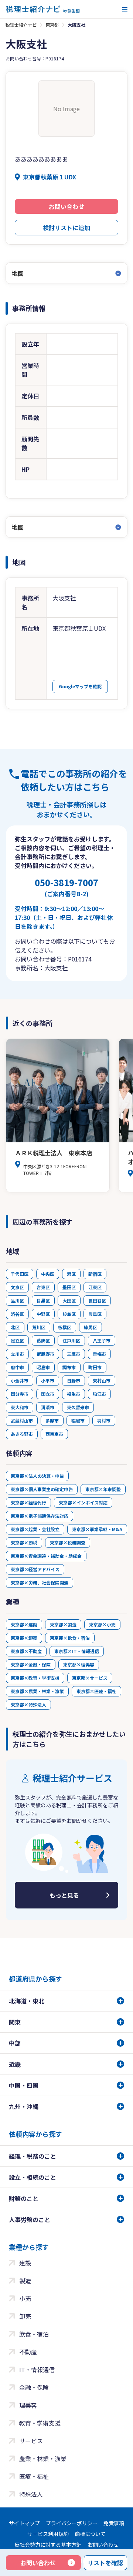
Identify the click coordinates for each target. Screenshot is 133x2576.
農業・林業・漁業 (43, 2459)
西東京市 (54, 1434)
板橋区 (65, 1327)
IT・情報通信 (37, 2370)
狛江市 (99, 1394)
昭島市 (43, 1367)
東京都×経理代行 (28, 1502)
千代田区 (20, 1274)
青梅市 (99, 1354)
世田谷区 (97, 1300)
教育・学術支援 (40, 2423)
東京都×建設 (24, 1624)
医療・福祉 (34, 2476)
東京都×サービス (90, 1678)
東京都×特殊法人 (28, 1704)
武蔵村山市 (22, 1421)
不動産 (28, 2352)
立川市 (17, 1354)
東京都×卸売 (24, 1638)
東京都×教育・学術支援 (35, 1678)
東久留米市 (78, 1407)
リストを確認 (105, 2563)
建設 (25, 2263)
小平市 (48, 1380)
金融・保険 (34, 2387)
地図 (18, 273)
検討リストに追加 (66, 228)
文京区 (17, 1287)
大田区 (69, 1300)
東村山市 (102, 1380)
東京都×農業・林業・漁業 (37, 1691)
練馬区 (91, 1327)
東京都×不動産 (26, 1651)
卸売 (25, 2316)
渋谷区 (17, 1314)
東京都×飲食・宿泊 (70, 1638)
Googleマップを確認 (80, 686)
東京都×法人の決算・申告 (37, 1476)
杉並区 (69, 1314)
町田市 (95, 1367)
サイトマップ (24, 2523)
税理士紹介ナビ (21, 25)
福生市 (74, 1394)
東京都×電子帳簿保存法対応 (40, 1516)
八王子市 (102, 1340)
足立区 (17, 1340)
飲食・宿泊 (34, 2334)
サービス (31, 2441)
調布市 (69, 1367)
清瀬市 (48, 1407)
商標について (90, 2534)
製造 (25, 2281)
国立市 (48, 1394)
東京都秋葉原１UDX (50, 177)
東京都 (52, 25)
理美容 (28, 2405)
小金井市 (20, 1380)
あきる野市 (22, 1434)
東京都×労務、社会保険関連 (40, 1582)
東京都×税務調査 (68, 1542)
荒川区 (39, 1327)
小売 (25, 2298)
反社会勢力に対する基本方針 (48, 2544)
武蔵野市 (45, 1354)
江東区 (95, 1287)
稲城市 (78, 1421)
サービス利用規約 (48, 2534)
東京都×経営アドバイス (35, 1569)
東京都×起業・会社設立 (35, 1529)
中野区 (43, 1314)
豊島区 (95, 1314)
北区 (15, 1327)
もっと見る (64, 1895)
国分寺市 (20, 1394)
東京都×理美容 (79, 1664)
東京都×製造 (63, 1624)
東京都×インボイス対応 (83, 1502)
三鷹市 (74, 1354)
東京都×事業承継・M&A (97, 1529)
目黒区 (43, 1300)
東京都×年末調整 (103, 1489)
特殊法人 (31, 2494)
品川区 (17, 1300)
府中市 (17, 1367)
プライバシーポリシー (72, 2523)
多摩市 (52, 1421)
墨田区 (69, 1287)
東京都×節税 (24, 1542)
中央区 (48, 1274)
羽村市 (104, 1421)
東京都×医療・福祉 (96, 1691)
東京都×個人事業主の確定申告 (42, 1489)
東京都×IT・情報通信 (77, 1651)
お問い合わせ (66, 206)
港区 (71, 1274)
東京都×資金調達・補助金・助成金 (46, 1556)
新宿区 (95, 1274)
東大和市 (20, 1407)
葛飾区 (43, 1340)
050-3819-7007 (66, 887)
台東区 (43, 1287)
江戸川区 (71, 1340)
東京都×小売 (102, 1624)
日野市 (74, 1380)
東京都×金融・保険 (31, 1664)
